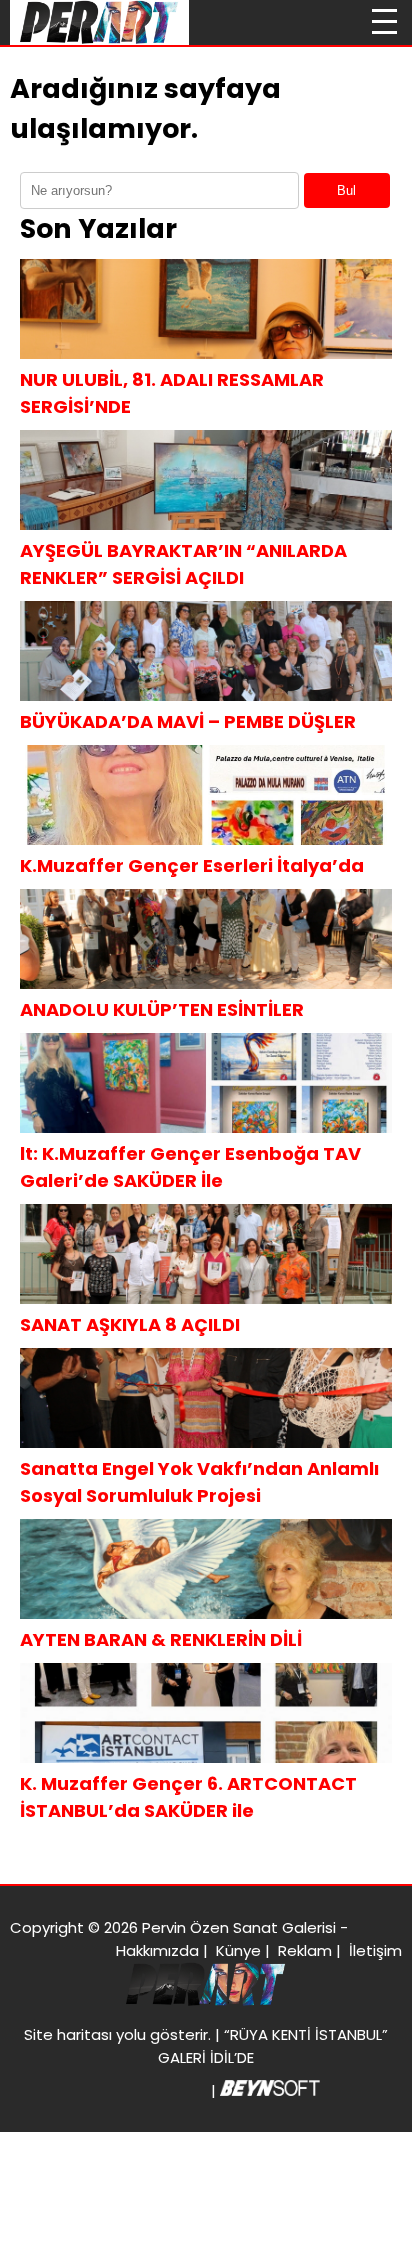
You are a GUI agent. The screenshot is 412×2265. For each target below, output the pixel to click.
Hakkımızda (157, 1950)
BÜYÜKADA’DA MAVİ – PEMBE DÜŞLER (188, 721)
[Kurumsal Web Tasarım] (270, 2090)
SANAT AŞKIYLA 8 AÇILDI (130, 1324)
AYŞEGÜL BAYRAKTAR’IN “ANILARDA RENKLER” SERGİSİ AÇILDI (183, 564)
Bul (346, 190)
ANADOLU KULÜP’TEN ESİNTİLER (162, 1009)
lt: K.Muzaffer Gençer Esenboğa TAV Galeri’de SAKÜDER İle (190, 1167)
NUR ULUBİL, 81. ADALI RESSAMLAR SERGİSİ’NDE (172, 393)
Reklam (305, 1950)
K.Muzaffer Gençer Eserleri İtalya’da (192, 865)
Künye (238, 1950)
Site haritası (68, 2034)
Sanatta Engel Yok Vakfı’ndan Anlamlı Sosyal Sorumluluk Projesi (199, 1482)
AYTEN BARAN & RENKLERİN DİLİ (161, 1639)
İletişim (375, 1950)
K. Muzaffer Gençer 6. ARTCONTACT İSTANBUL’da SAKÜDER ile (188, 1797)
